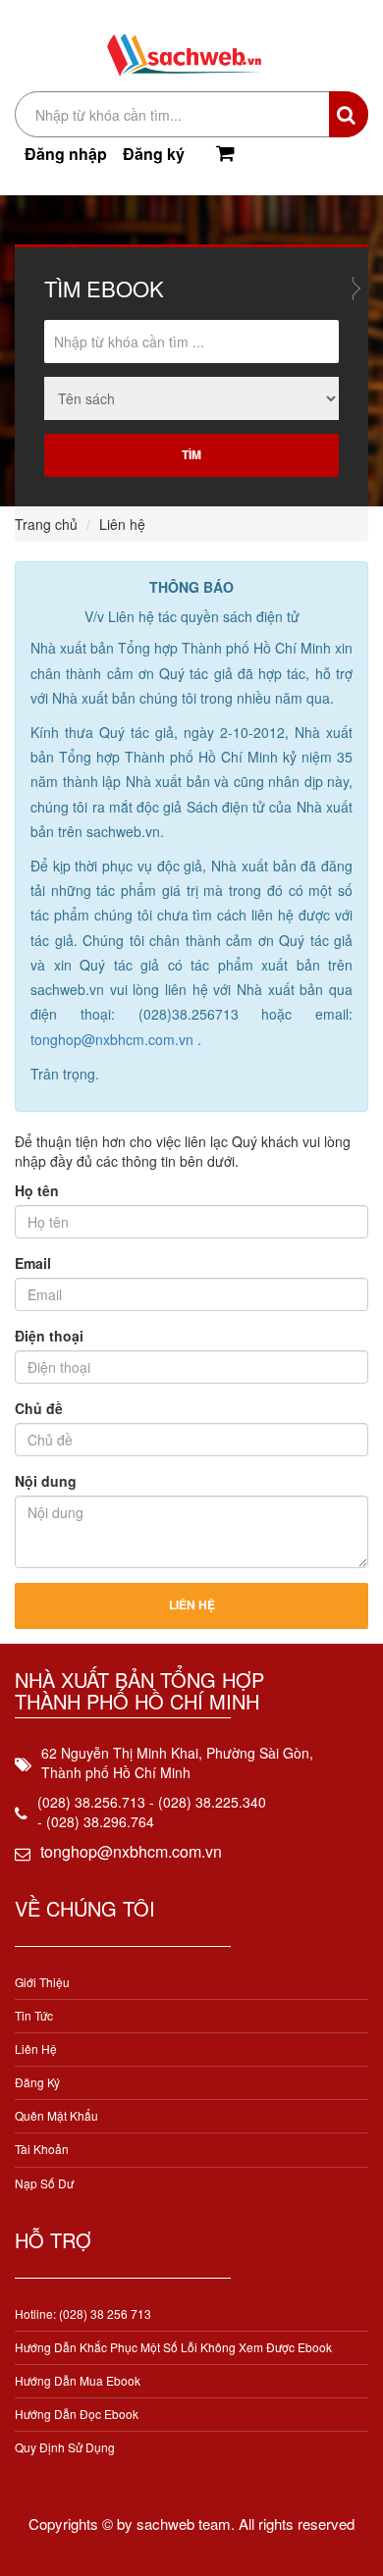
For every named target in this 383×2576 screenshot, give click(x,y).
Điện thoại (49, 1336)
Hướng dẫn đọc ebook (77, 2414)
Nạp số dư (44, 2183)
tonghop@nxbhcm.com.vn (114, 1039)
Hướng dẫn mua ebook (78, 2380)
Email (33, 1263)
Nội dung (46, 1481)
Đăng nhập (66, 154)
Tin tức (34, 2015)
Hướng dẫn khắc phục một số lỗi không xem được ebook (173, 2347)
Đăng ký (154, 154)
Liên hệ (36, 2049)
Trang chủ (46, 524)
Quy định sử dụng (65, 2447)
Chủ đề (39, 1408)
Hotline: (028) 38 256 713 (83, 2313)
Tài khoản (42, 2149)
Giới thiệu (42, 1982)
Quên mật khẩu (56, 2115)
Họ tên (37, 1190)
